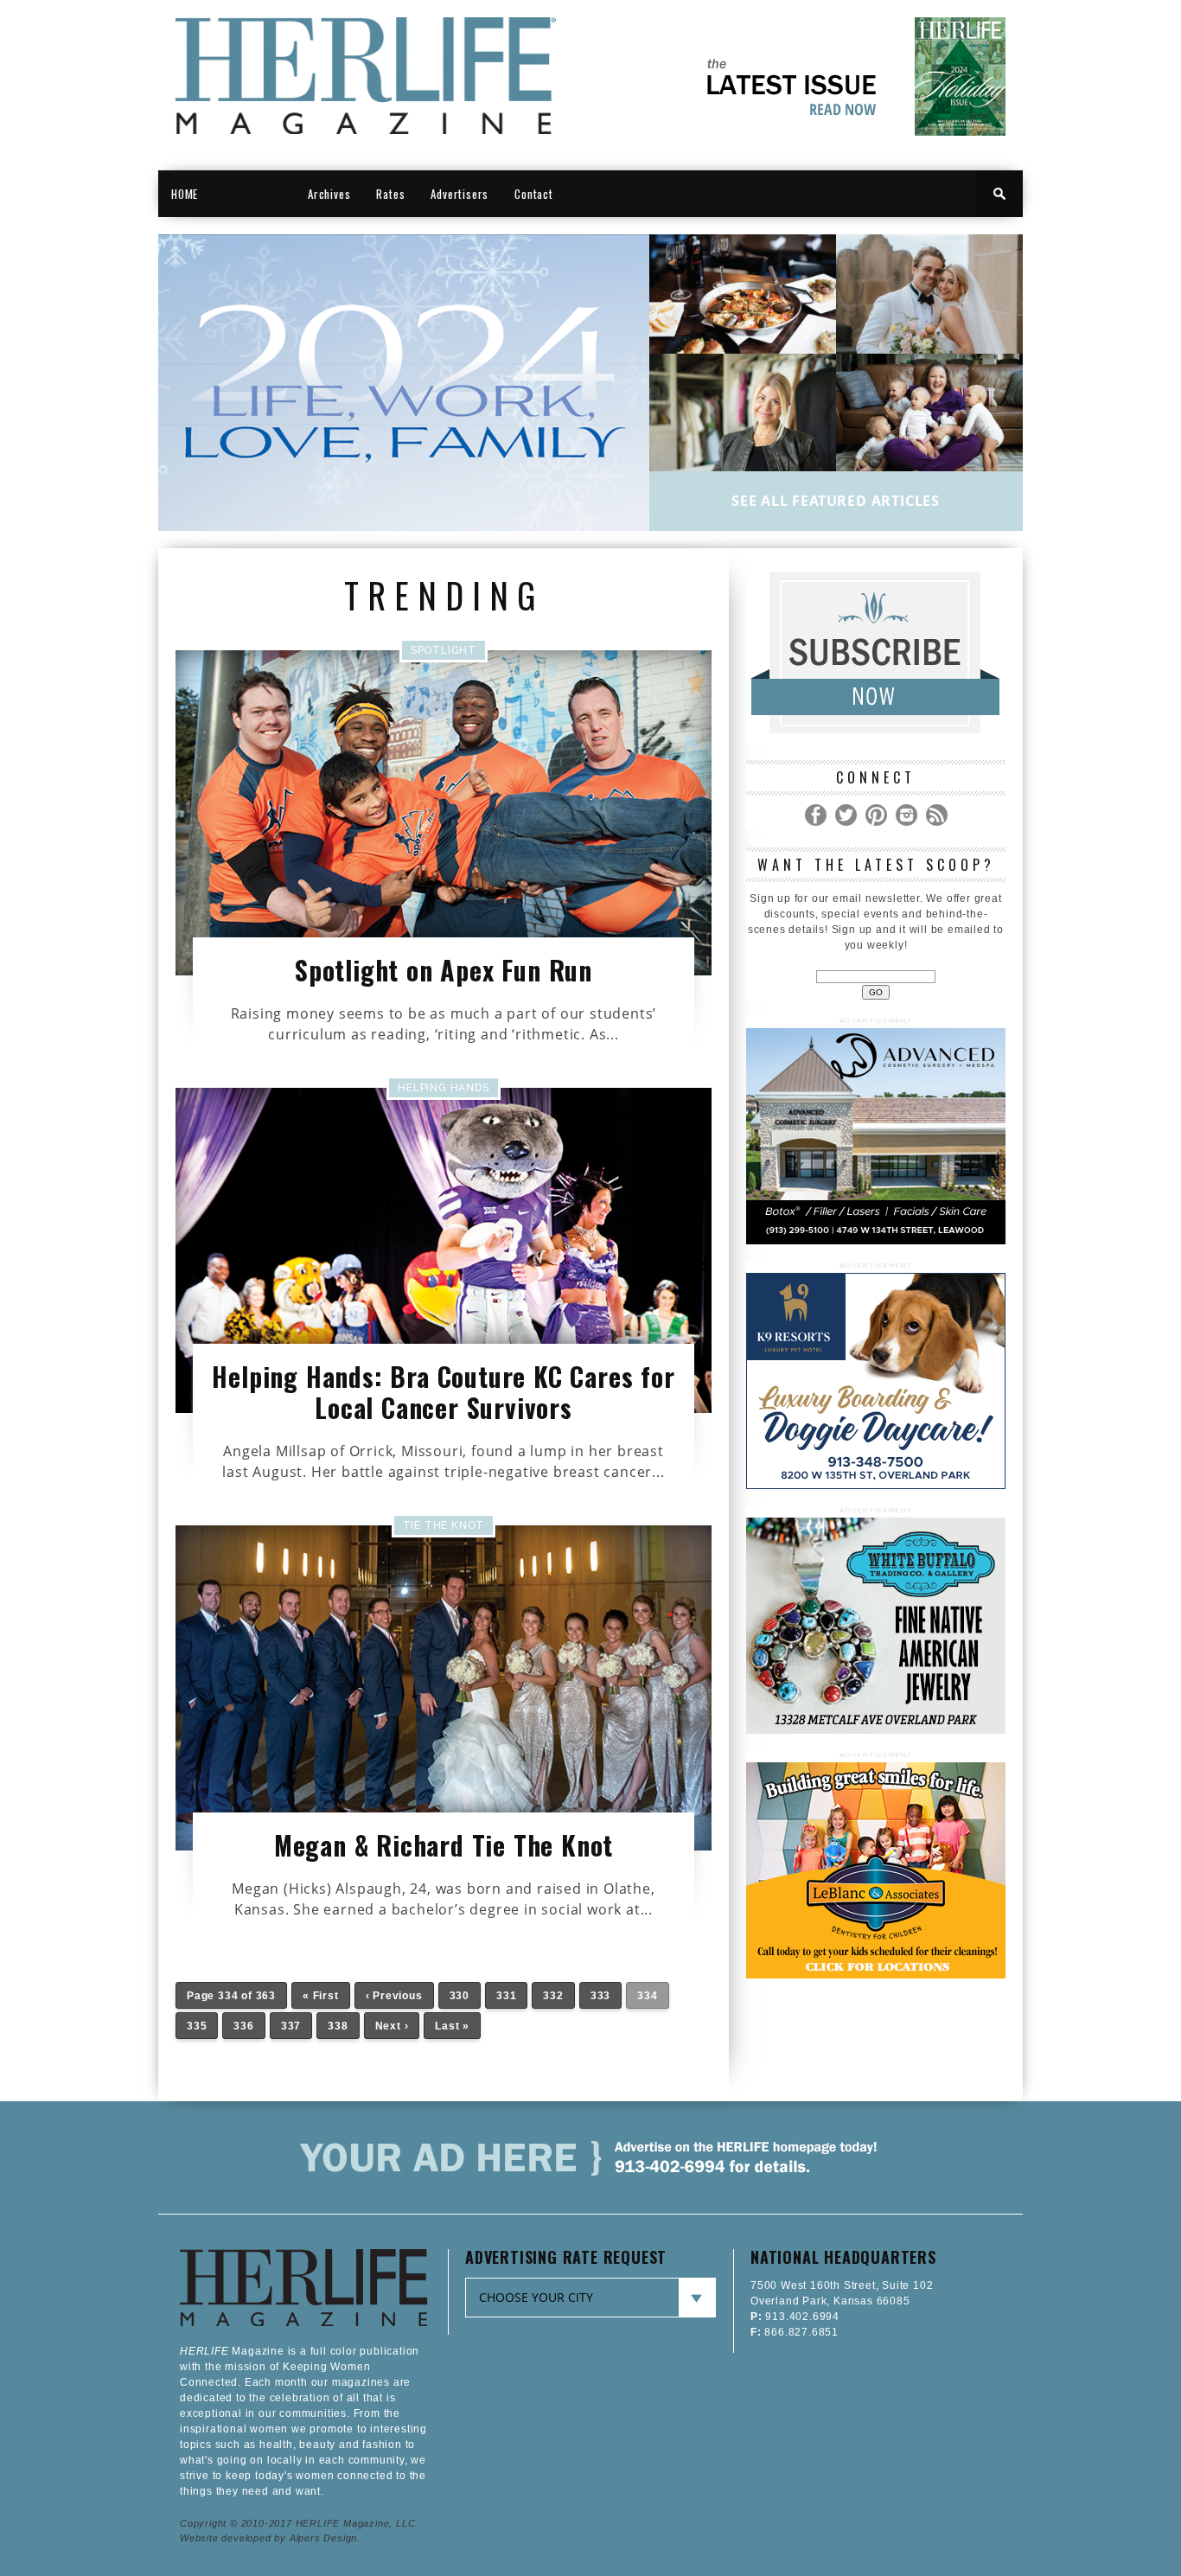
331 (506, 1996)
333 (600, 1996)
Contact (534, 194)
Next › (392, 2026)
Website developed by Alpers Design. (270, 2538)
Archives (329, 194)
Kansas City (253, 194)
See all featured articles (836, 501)
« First (321, 1996)
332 (553, 1996)
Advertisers (460, 194)
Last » (452, 2026)
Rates (390, 194)
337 (291, 2026)
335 (197, 2026)
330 (460, 1996)
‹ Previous (394, 1996)
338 (338, 2026)
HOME (185, 194)
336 (243, 2026)
